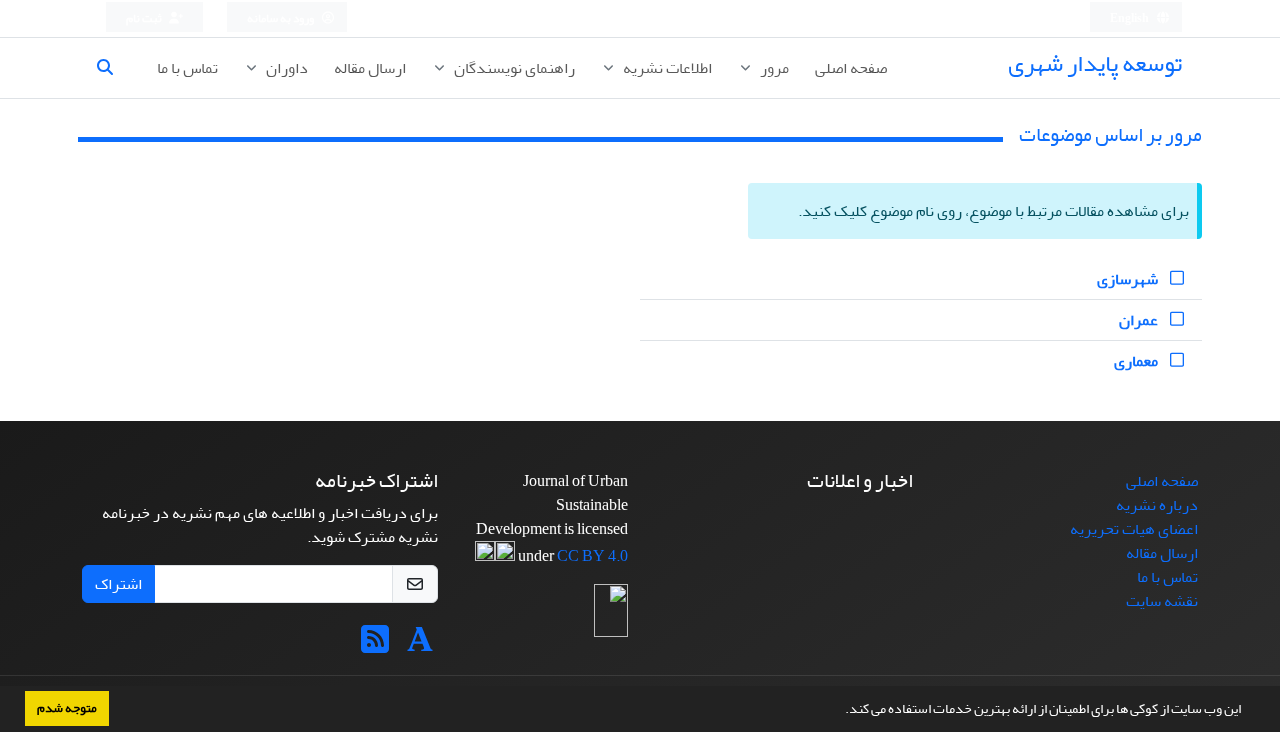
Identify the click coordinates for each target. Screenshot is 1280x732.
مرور (773, 68)
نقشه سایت (1162, 601)
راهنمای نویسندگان (513, 68)
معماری (1137, 361)
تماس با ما (187, 68)
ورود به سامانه (281, 18)
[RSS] (375, 646)
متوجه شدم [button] (67, 708)
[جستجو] (113, 68)
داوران (285, 68)
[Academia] (420, 646)
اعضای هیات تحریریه (1134, 529)
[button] (840, 711)
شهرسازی (1129, 279)
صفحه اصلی (851, 68)
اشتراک (118, 584)
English (1130, 18)
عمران (1140, 320)
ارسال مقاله (370, 68)
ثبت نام (145, 18)
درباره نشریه (1157, 505)
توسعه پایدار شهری (1095, 63)
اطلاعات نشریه (666, 68)
